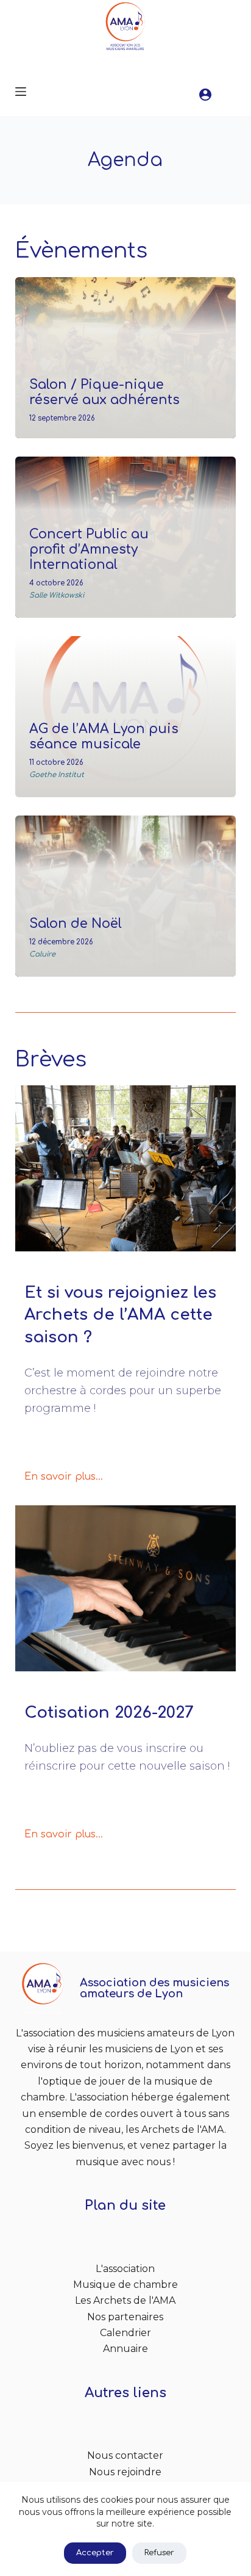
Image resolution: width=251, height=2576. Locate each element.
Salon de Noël (76, 924)
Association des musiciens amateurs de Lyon (154, 1988)
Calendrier (125, 2333)
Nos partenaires (125, 2317)
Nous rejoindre (125, 2472)
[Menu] (21, 92)
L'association (125, 2269)
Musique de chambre (125, 2285)
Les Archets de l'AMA (125, 2300)
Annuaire (125, 2349)
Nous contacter (125, 2455)
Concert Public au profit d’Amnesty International (89, 550)
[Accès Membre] (205, 95)
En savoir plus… (64, 1477)
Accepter (95, 2553)
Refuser (159, 2553)
